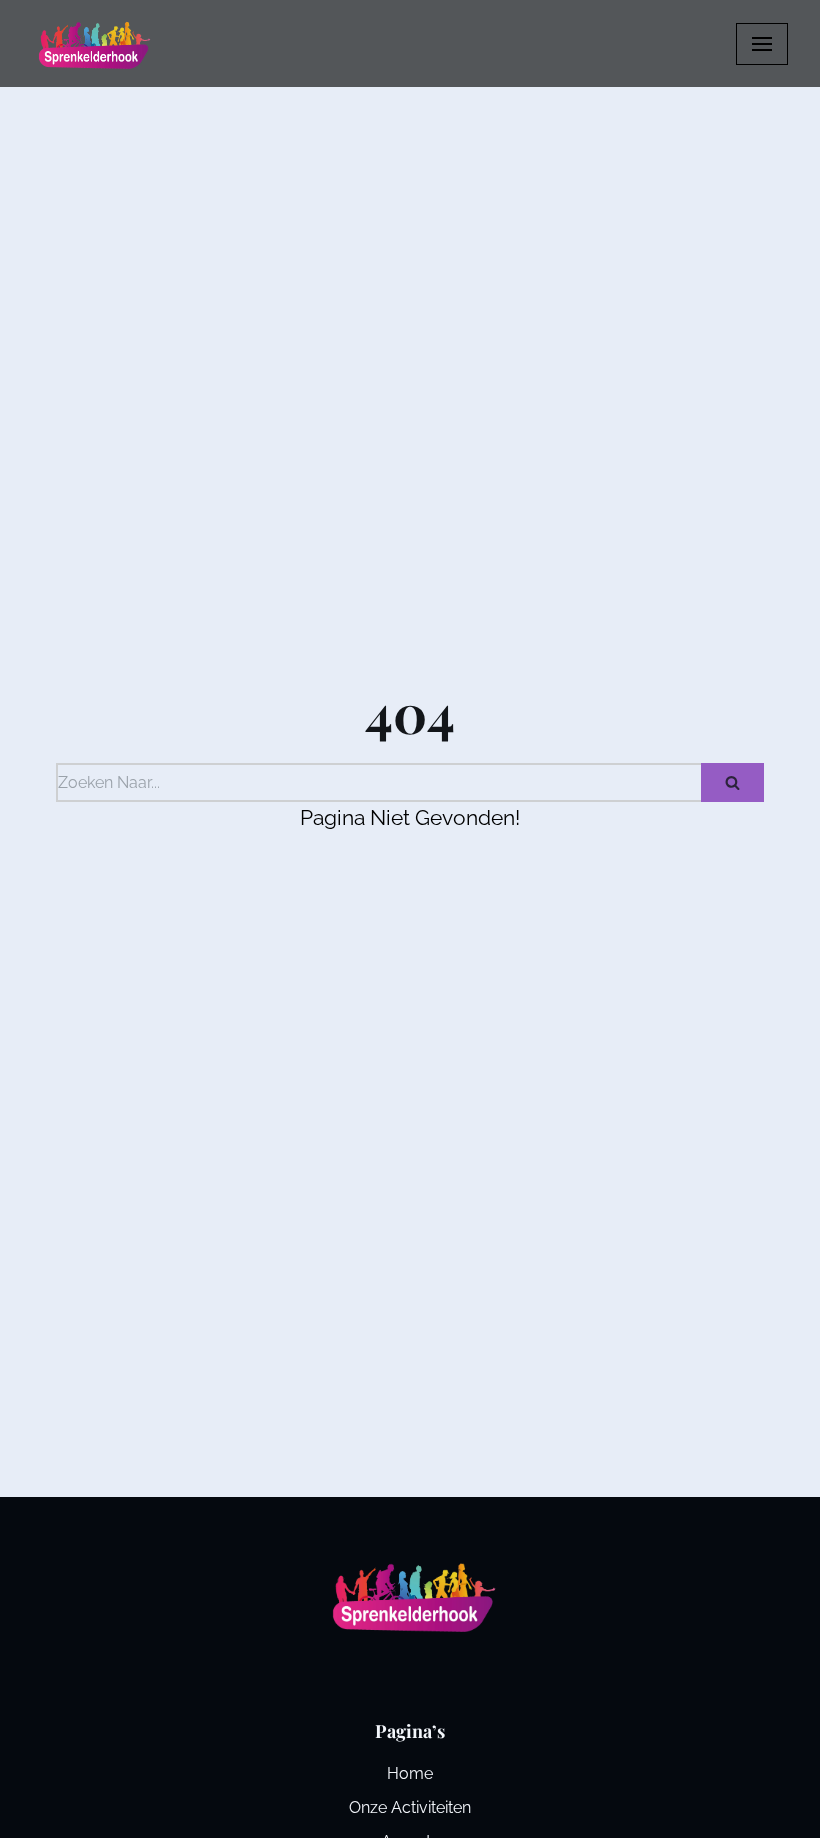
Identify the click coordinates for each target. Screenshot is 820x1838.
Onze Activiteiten (410, 1807)
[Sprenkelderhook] (92, 43)
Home (410, 1773)
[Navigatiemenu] (762, 44)
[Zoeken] (732, 782)
